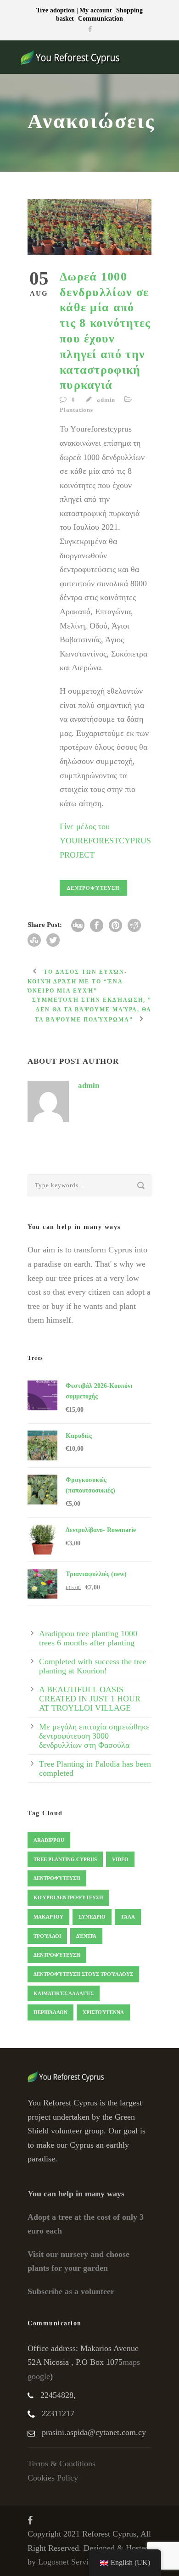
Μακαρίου (48, 1917)
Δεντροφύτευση (93, 888)
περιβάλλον (50, 2012)
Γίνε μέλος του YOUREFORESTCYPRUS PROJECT (105, 840)
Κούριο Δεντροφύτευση (68, 1897)
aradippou (49, 1840)
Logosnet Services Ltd (76, 2562)
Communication (101, 19)
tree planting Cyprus (65, 1859)
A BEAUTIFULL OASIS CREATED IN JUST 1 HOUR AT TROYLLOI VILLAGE (90, 1699)
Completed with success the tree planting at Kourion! (93, 1666)
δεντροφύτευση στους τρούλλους (83, 1974)
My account (96, 10)
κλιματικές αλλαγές (64, 1993)
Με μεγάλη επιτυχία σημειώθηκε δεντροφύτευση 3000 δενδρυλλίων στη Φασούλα (94, 1736)
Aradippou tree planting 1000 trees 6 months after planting (88, 1638)
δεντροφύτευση (57, 1955)
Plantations (76, 410)
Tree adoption (56, 10)
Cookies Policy (53, 2478)
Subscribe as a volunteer (71, 2291)
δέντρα (86, 1936)
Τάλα (128, 1917)
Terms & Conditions (62, 2464)
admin (106, 400)
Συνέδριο (92, 1917)
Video (120, 1859)
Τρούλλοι (47, 1936)
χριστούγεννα (103, 2012)
